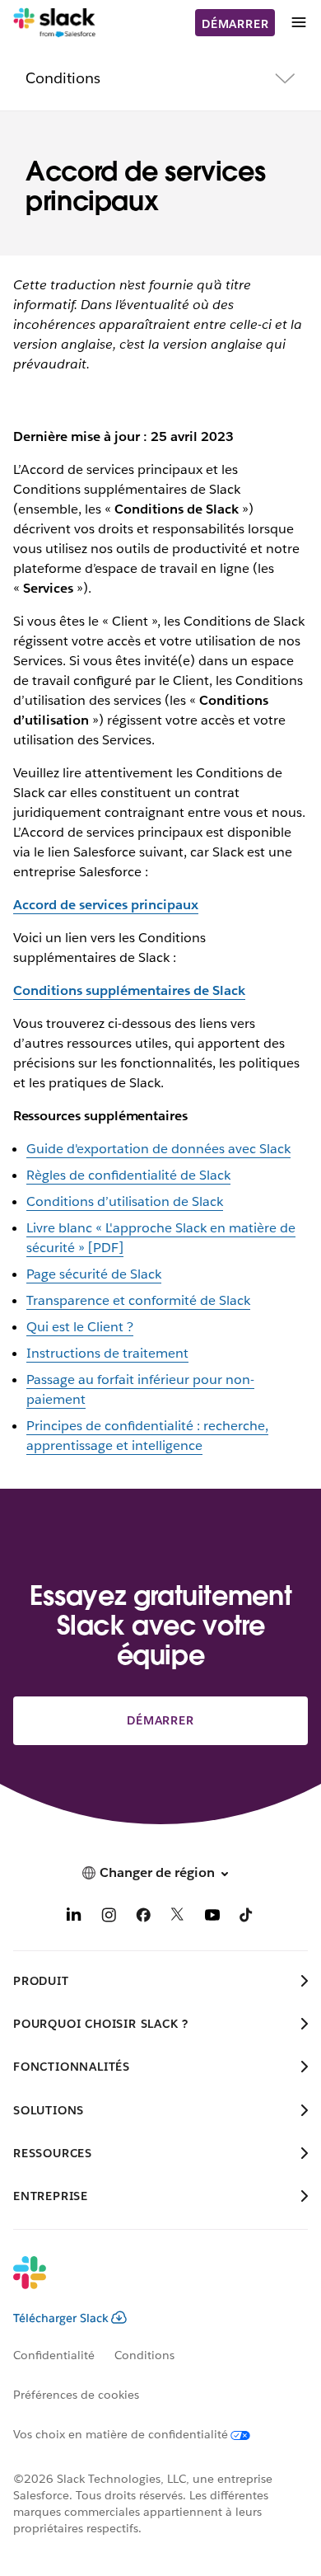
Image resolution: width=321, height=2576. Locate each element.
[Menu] (298, 23)
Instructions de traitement (107, 1353)
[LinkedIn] (74, 1918)
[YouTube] (212, 1918)
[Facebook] (143, 1918)
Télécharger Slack (61, 2318)
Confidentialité (54, 2355)
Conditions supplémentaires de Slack (129, 990)
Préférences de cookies (76, 2395)
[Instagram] (109, 1918)
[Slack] (55, 23)
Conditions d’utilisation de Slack (125, 1201)
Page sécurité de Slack (94, 1274)
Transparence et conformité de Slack (138, 1300)
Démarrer (235, 24)
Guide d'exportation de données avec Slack (158, 1149)
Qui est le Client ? (80, 1327)
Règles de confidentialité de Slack (128, 1175)
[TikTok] (247, 1918)
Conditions (144, 2355)
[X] (178, 1918)
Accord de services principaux (106, 905)
